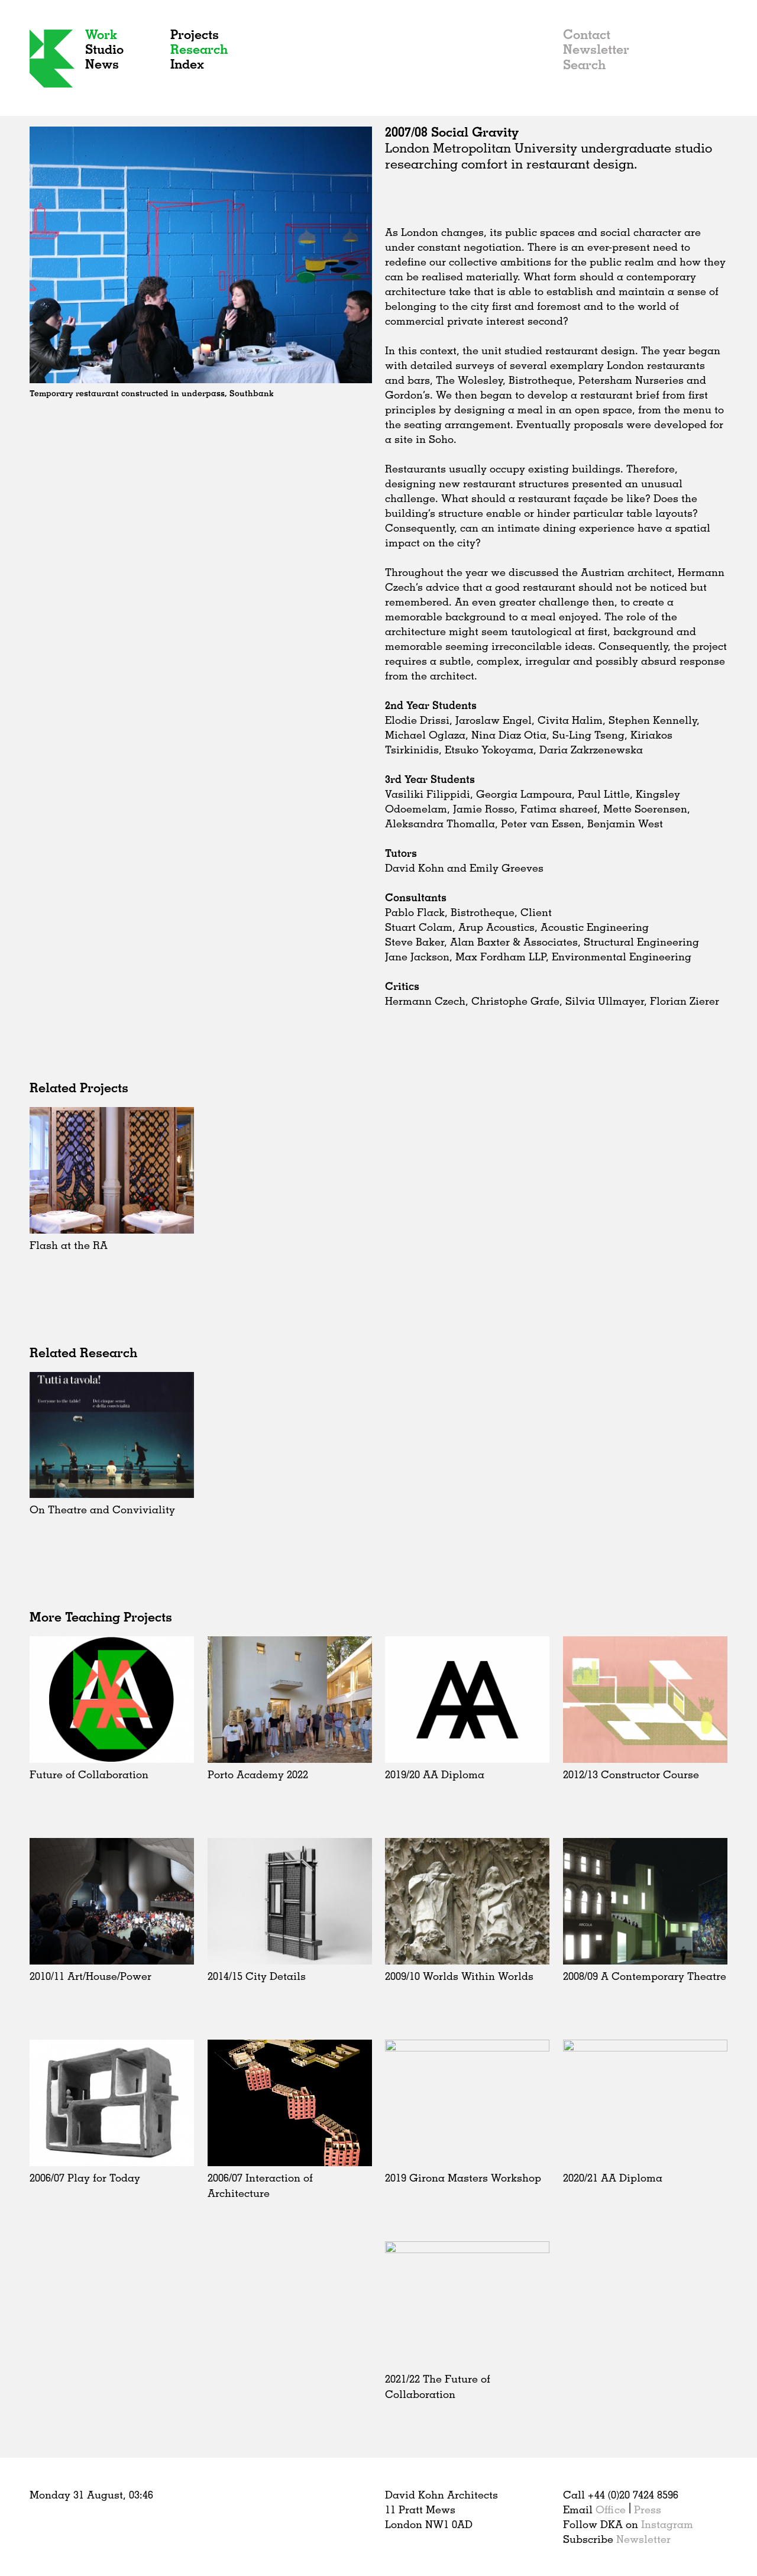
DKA (52, 59)
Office (611, 2509)
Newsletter (596, 49)
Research (199, 49)
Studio (104, 49)
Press (648, 2509)
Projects (195, 34)
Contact (587, 34)
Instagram (667, 2524)
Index (187, 64)
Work (101, 34)
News (102, 64)
